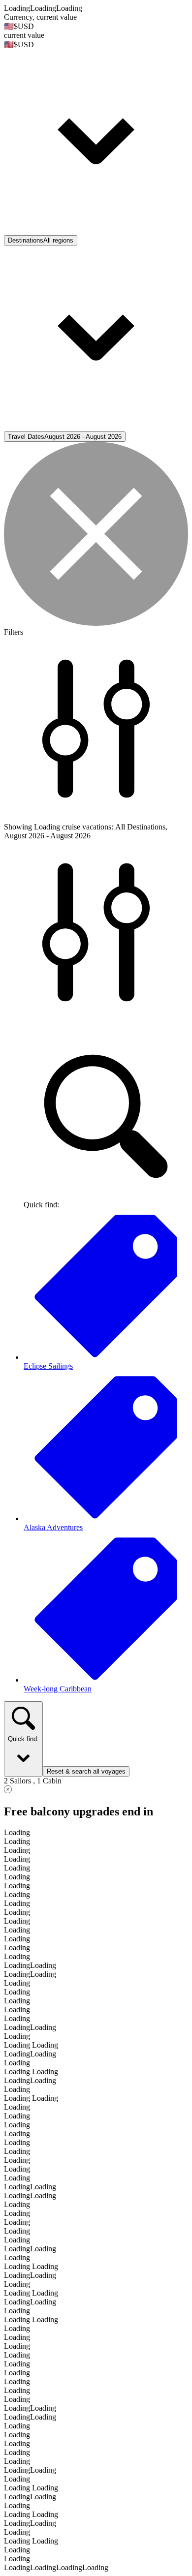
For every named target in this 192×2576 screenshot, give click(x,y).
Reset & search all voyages (86, 1771)
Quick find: (23, 1739)
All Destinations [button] (140, 827)
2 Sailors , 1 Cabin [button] (33, 1781)
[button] (96, 133)
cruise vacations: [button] (88, 827)
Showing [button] (19, 827)
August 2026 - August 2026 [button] (47, 836)
